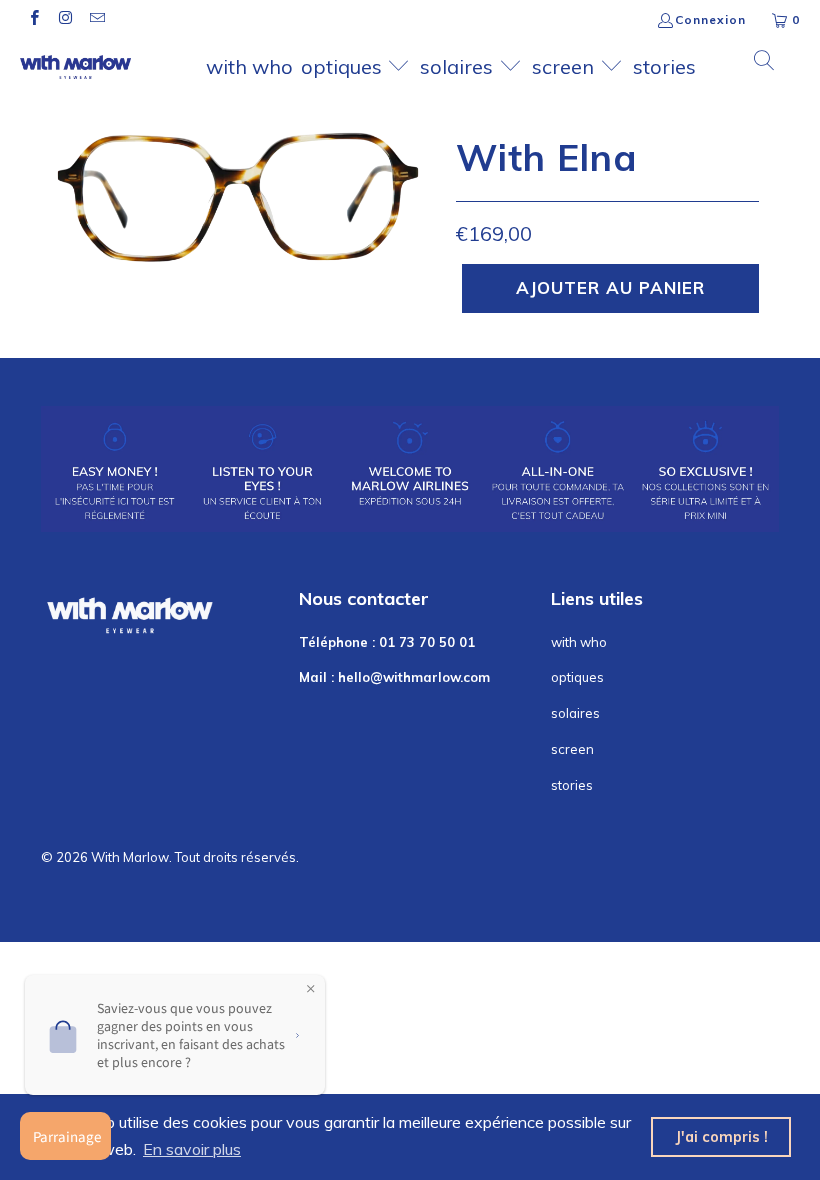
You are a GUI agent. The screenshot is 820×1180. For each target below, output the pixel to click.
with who (249, 66)
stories (664, 66)
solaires (459, 66)
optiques (344, 66)
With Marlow (130, 857)
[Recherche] (764, 62)
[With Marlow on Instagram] (64, 19)
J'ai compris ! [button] (721, 1137)
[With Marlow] (75, 67)
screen (565, 66)
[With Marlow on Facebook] (33, 19)
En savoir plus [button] (192, 1149)
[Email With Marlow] (96, 19)
